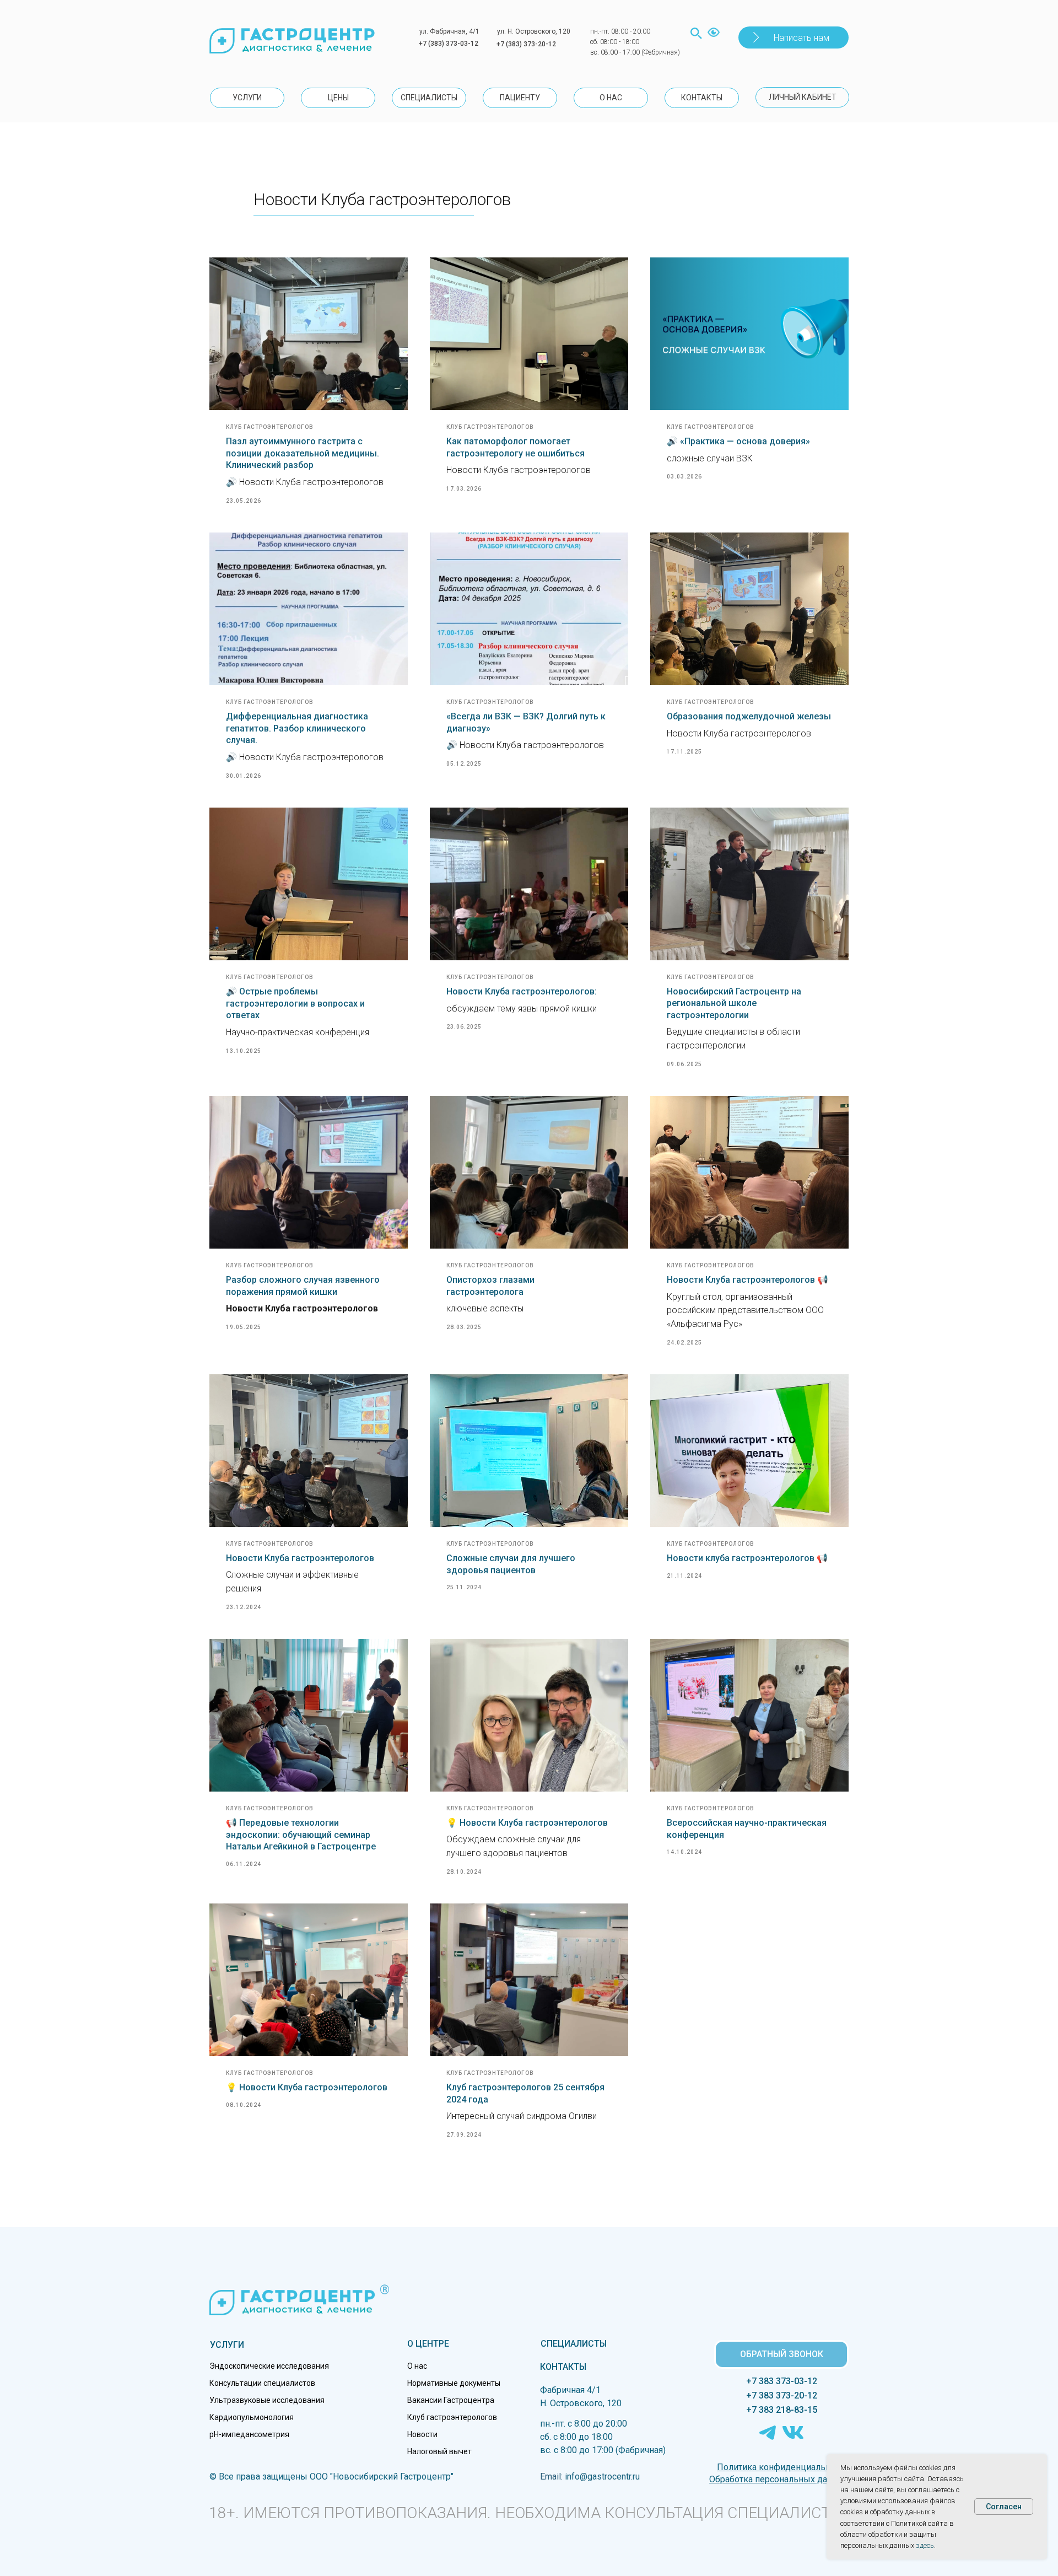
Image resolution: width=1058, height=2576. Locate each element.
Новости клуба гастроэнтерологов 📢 (747, 1558)
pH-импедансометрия (249, 2434)
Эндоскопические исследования (269, 2366)
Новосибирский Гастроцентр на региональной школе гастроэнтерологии (734, 1003)
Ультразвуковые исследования (267, 2400)
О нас (417, 2366)
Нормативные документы (454, 2383)
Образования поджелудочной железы (749, 716)
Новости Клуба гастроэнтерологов (300, 1558)
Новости (422, 2434)
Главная (226, 190)
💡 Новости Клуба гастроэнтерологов (527, 1823)
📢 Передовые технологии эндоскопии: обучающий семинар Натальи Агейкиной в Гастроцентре (301, 1835)
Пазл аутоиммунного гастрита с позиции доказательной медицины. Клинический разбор (303, 453)
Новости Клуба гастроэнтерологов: (522, 991)
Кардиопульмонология (252, 2417)
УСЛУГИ (227, 2345)
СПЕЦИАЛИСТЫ (574, 2344)
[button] (793, 37)
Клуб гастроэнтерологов (452, 2417)
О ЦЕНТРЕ (428, 2344)
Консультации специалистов (262, 2383)
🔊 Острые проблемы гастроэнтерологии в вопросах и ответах (295, 1003)
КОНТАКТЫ (563, 2367)
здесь (925, 2545)
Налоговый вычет (439, 2451)
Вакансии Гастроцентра (451, 2400)
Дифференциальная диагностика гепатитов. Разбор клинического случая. (297, 728)
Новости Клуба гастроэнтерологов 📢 (747, 1280)
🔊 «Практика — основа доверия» (738, 441)
